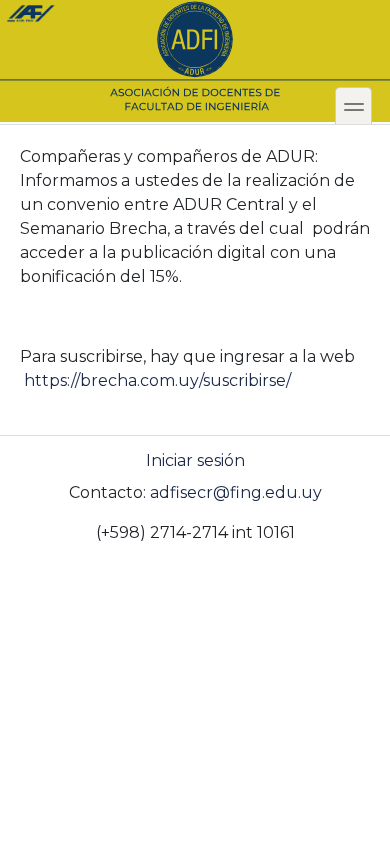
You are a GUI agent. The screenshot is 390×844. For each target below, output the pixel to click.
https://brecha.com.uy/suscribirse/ (157, 380)
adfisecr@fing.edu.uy (236, 492)
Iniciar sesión (195, 460)
